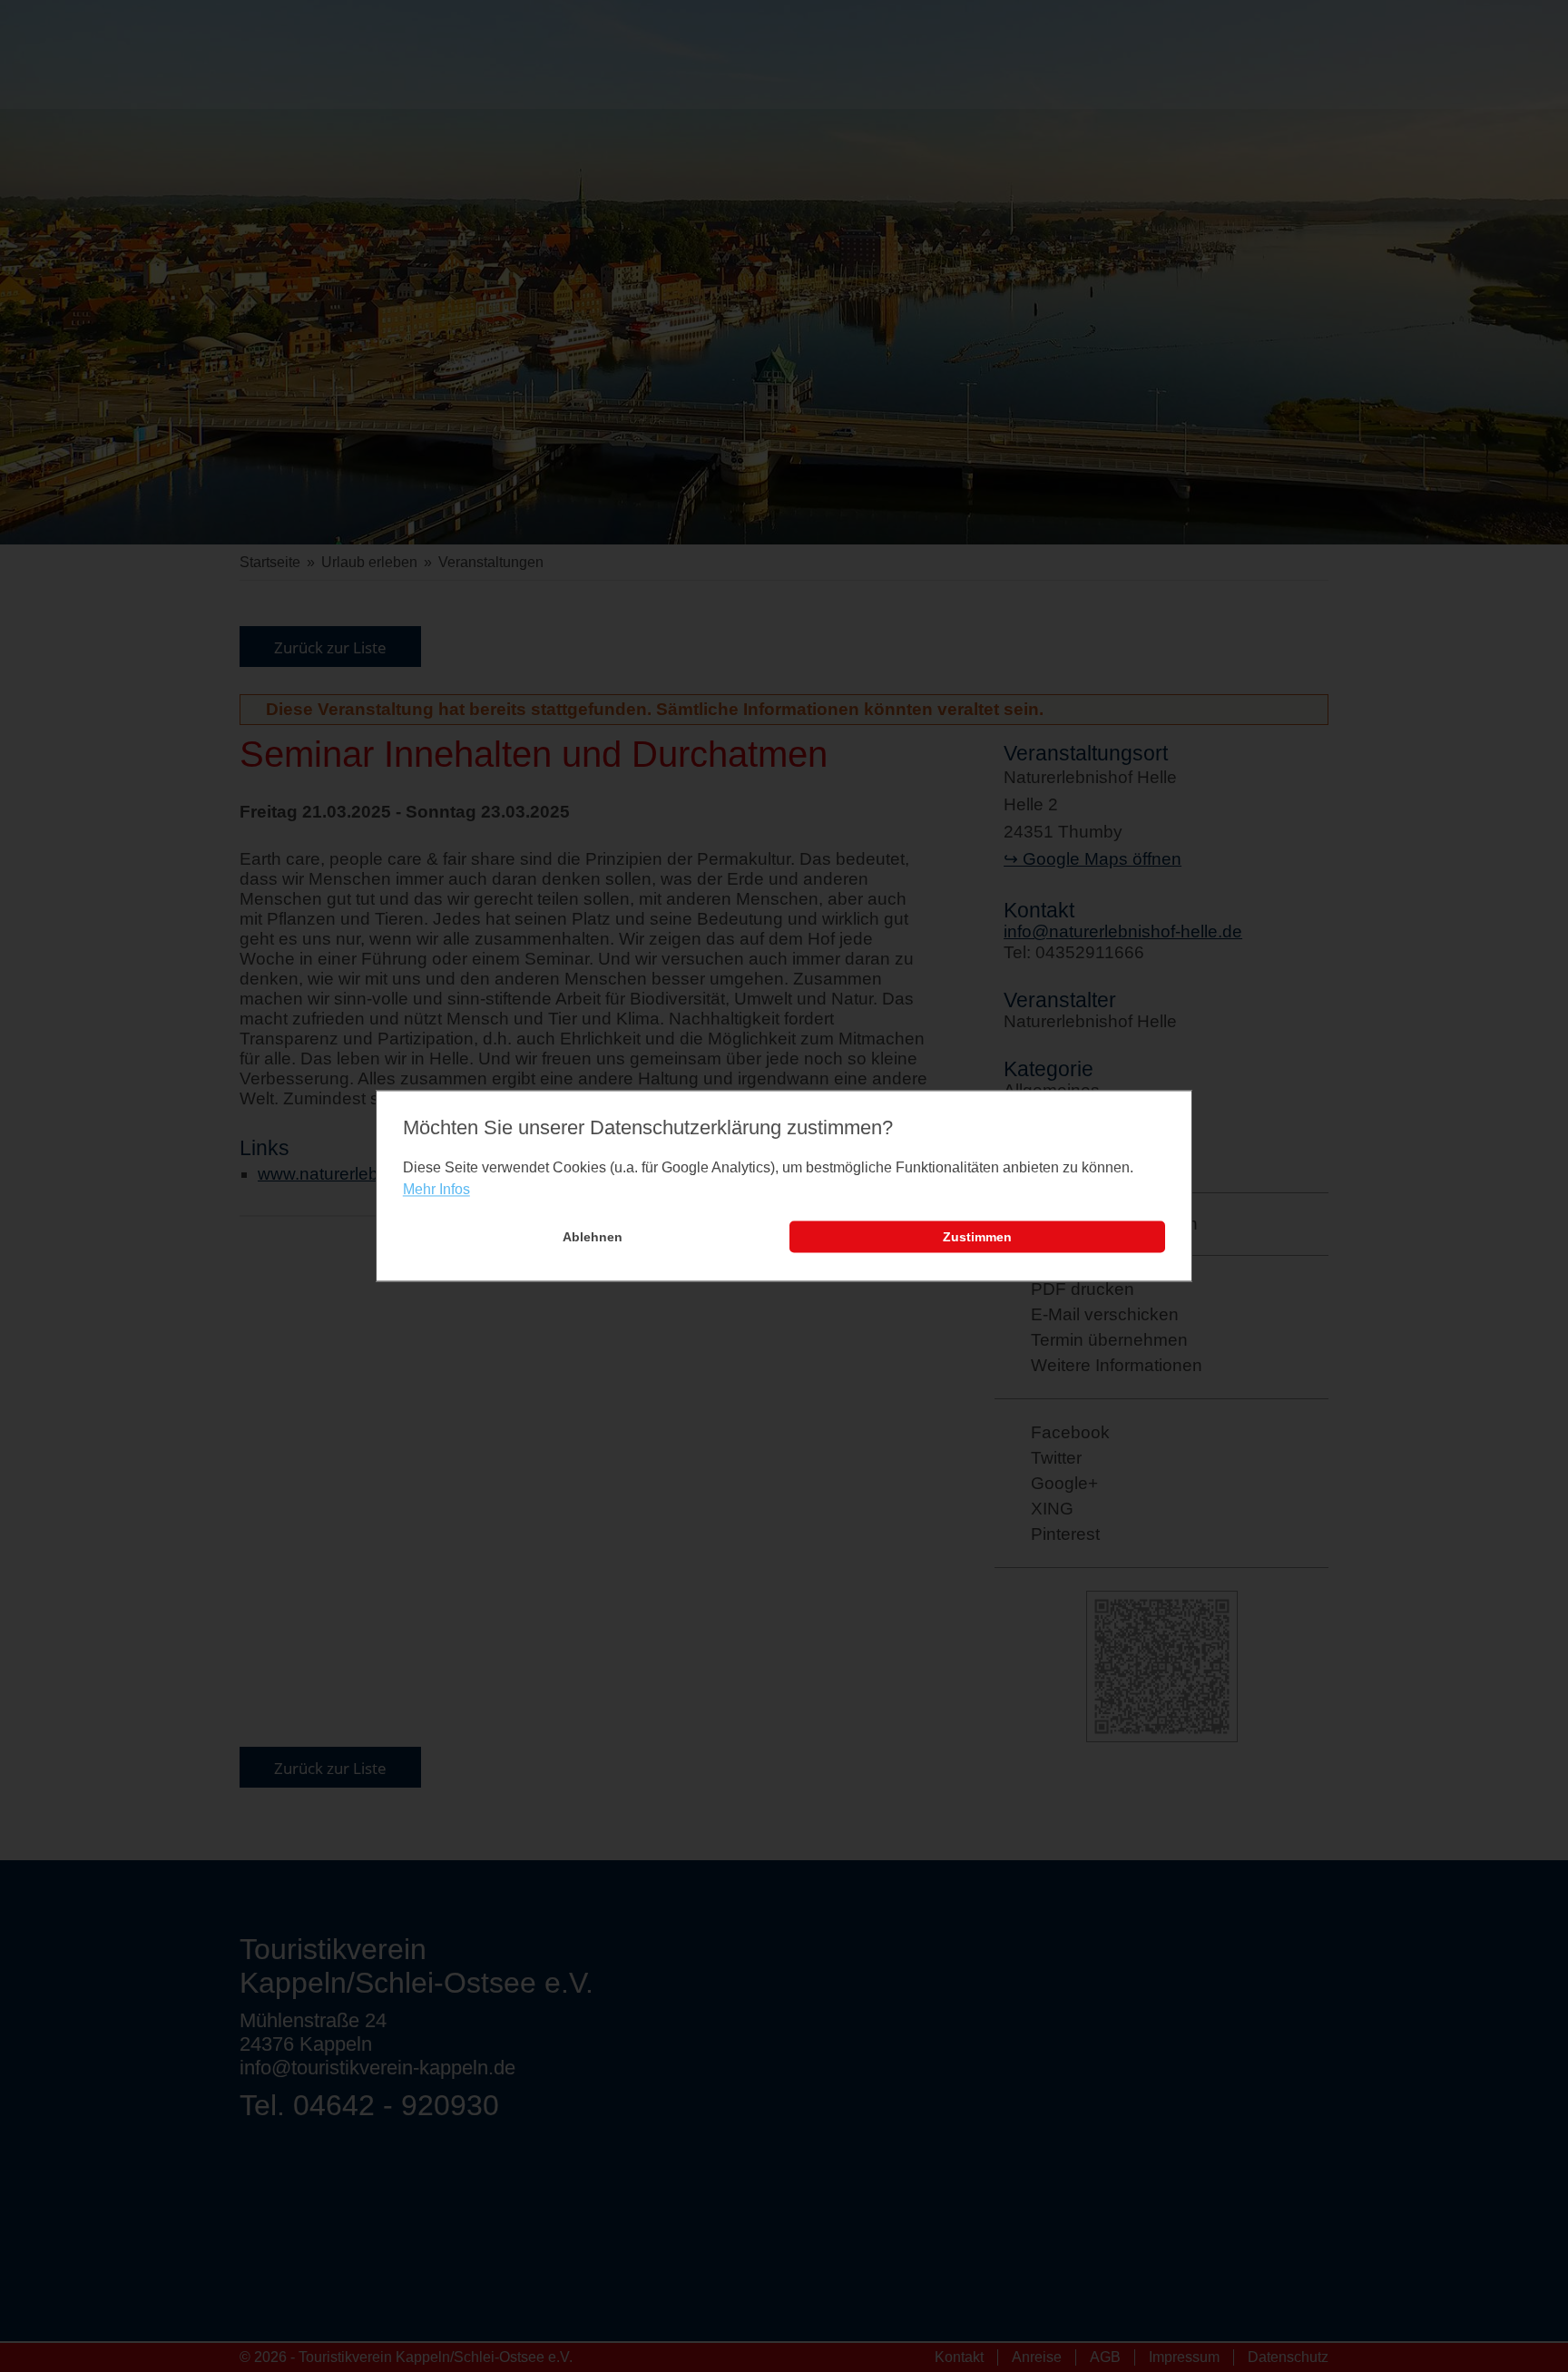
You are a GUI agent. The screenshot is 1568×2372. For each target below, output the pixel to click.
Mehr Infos (436, 1189)
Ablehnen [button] (593, 1237)
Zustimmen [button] (977, 1237)
